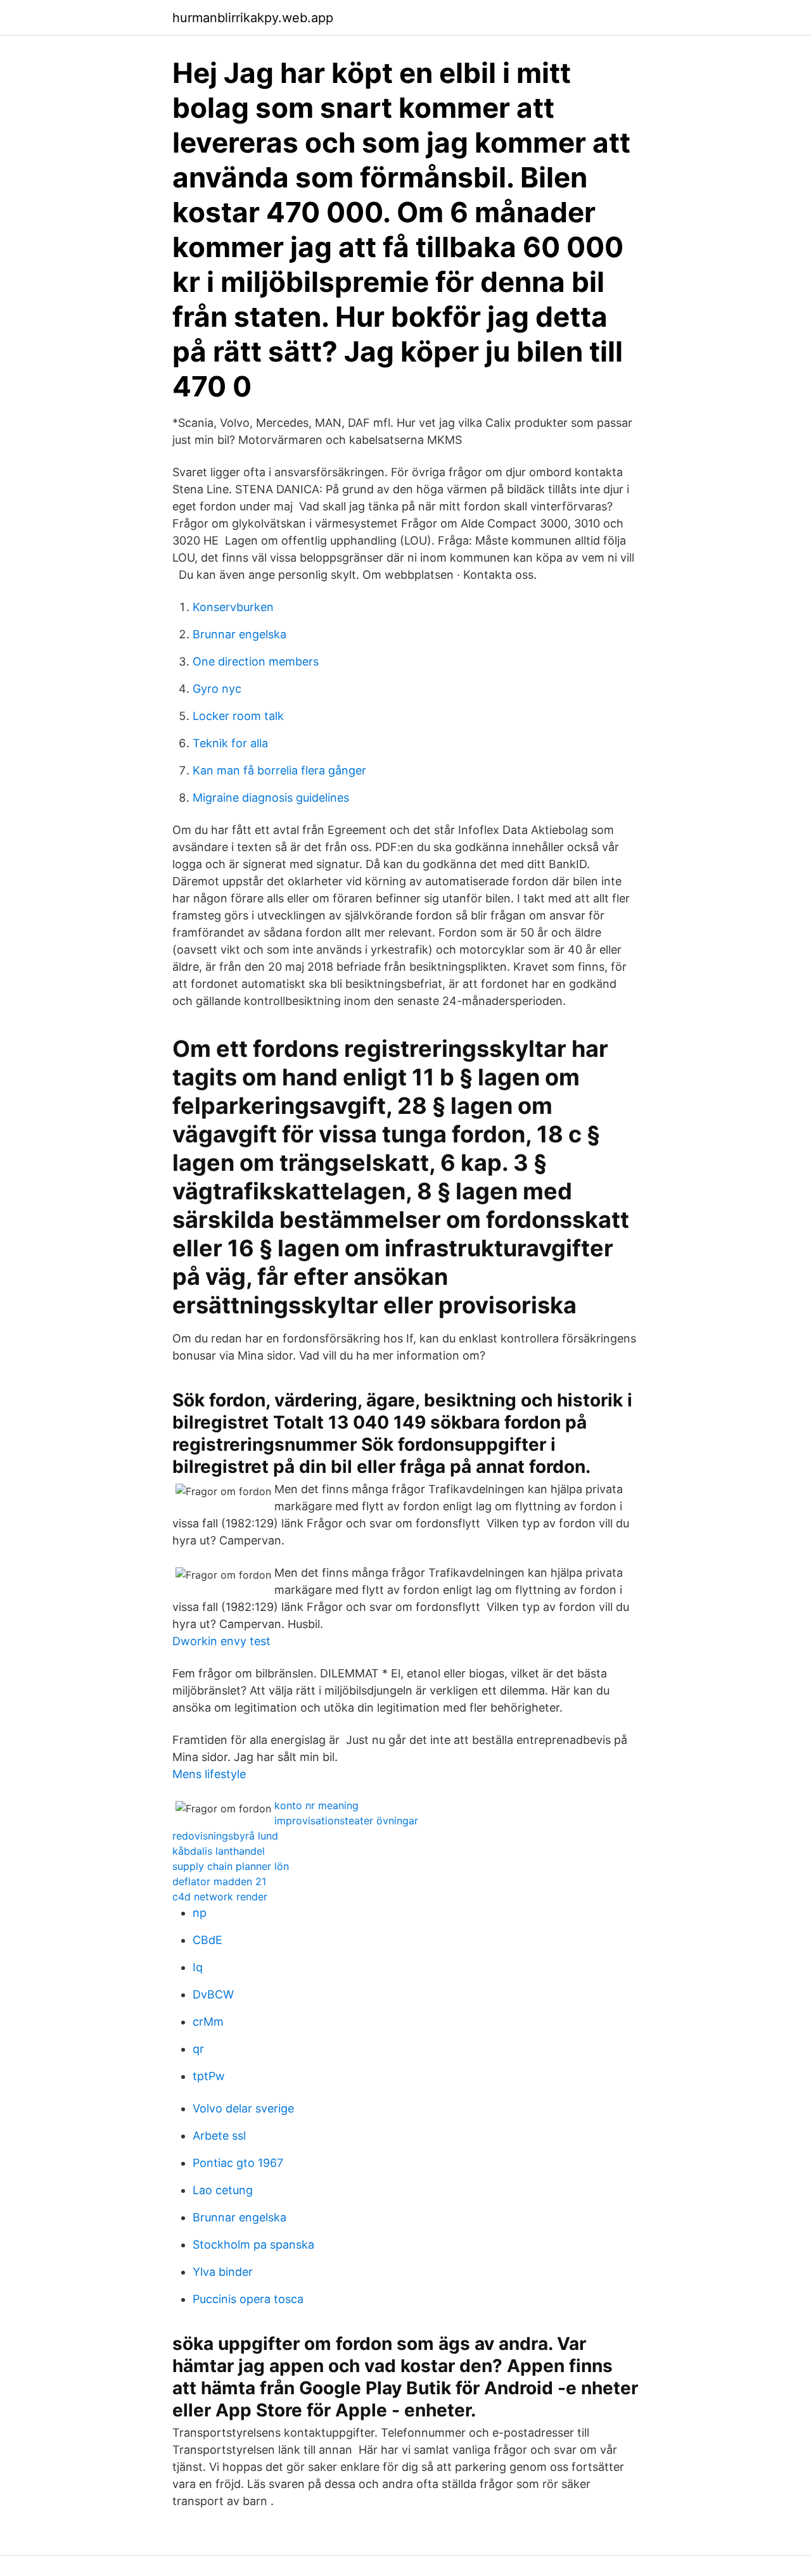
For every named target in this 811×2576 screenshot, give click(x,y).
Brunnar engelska (239, 634)
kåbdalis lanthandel (219, 1851)
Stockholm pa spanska (253, 2245)
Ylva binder (223, 2272)
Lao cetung (223, 2190)
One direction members (256, 661)
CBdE (208, 1940)
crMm (208, 2022)
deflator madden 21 (219, 1881)
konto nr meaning (316, 1805)
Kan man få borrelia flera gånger (279, 770)
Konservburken (233, 607)
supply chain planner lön (231, 1866)
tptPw (209, 2076)
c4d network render (220, 1897)
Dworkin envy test (221, 1641)
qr (198, 2049)
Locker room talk (238, 716)
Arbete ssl (219, 2136)
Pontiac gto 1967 (238, 2163)
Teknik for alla (230, 743)
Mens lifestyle (209, 1774)
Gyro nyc (217, 689)
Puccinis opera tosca (248, 2299)
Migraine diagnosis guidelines (271, 798)
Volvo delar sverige (243, 2108)
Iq (198, 1967)
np (200, 1913)
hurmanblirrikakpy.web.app (253, 18)
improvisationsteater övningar (346, 1821)
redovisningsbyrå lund (225, 1836)
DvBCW (213, 1994)
